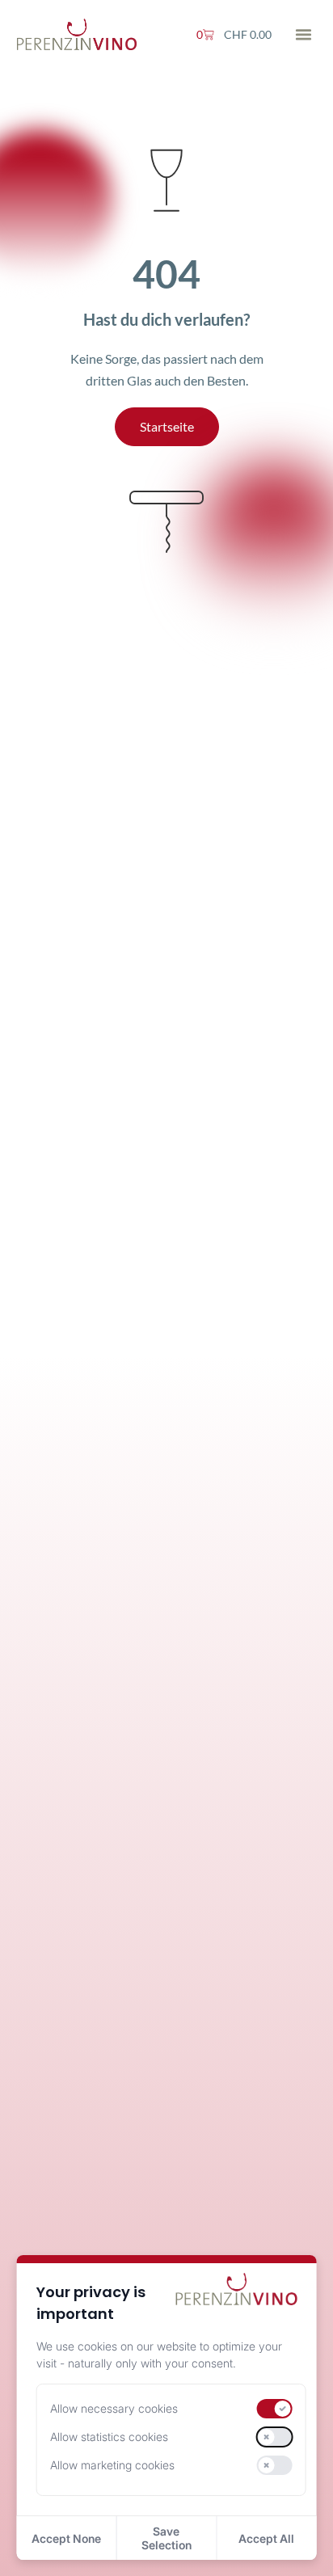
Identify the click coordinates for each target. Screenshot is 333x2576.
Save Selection (166, 2538)
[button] (304, 35)
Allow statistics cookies (109, 2437)
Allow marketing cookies (112, 2465)
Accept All (266, 2538)
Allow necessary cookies (114, 2408)
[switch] (274, 2409)
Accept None (66, 2538)
